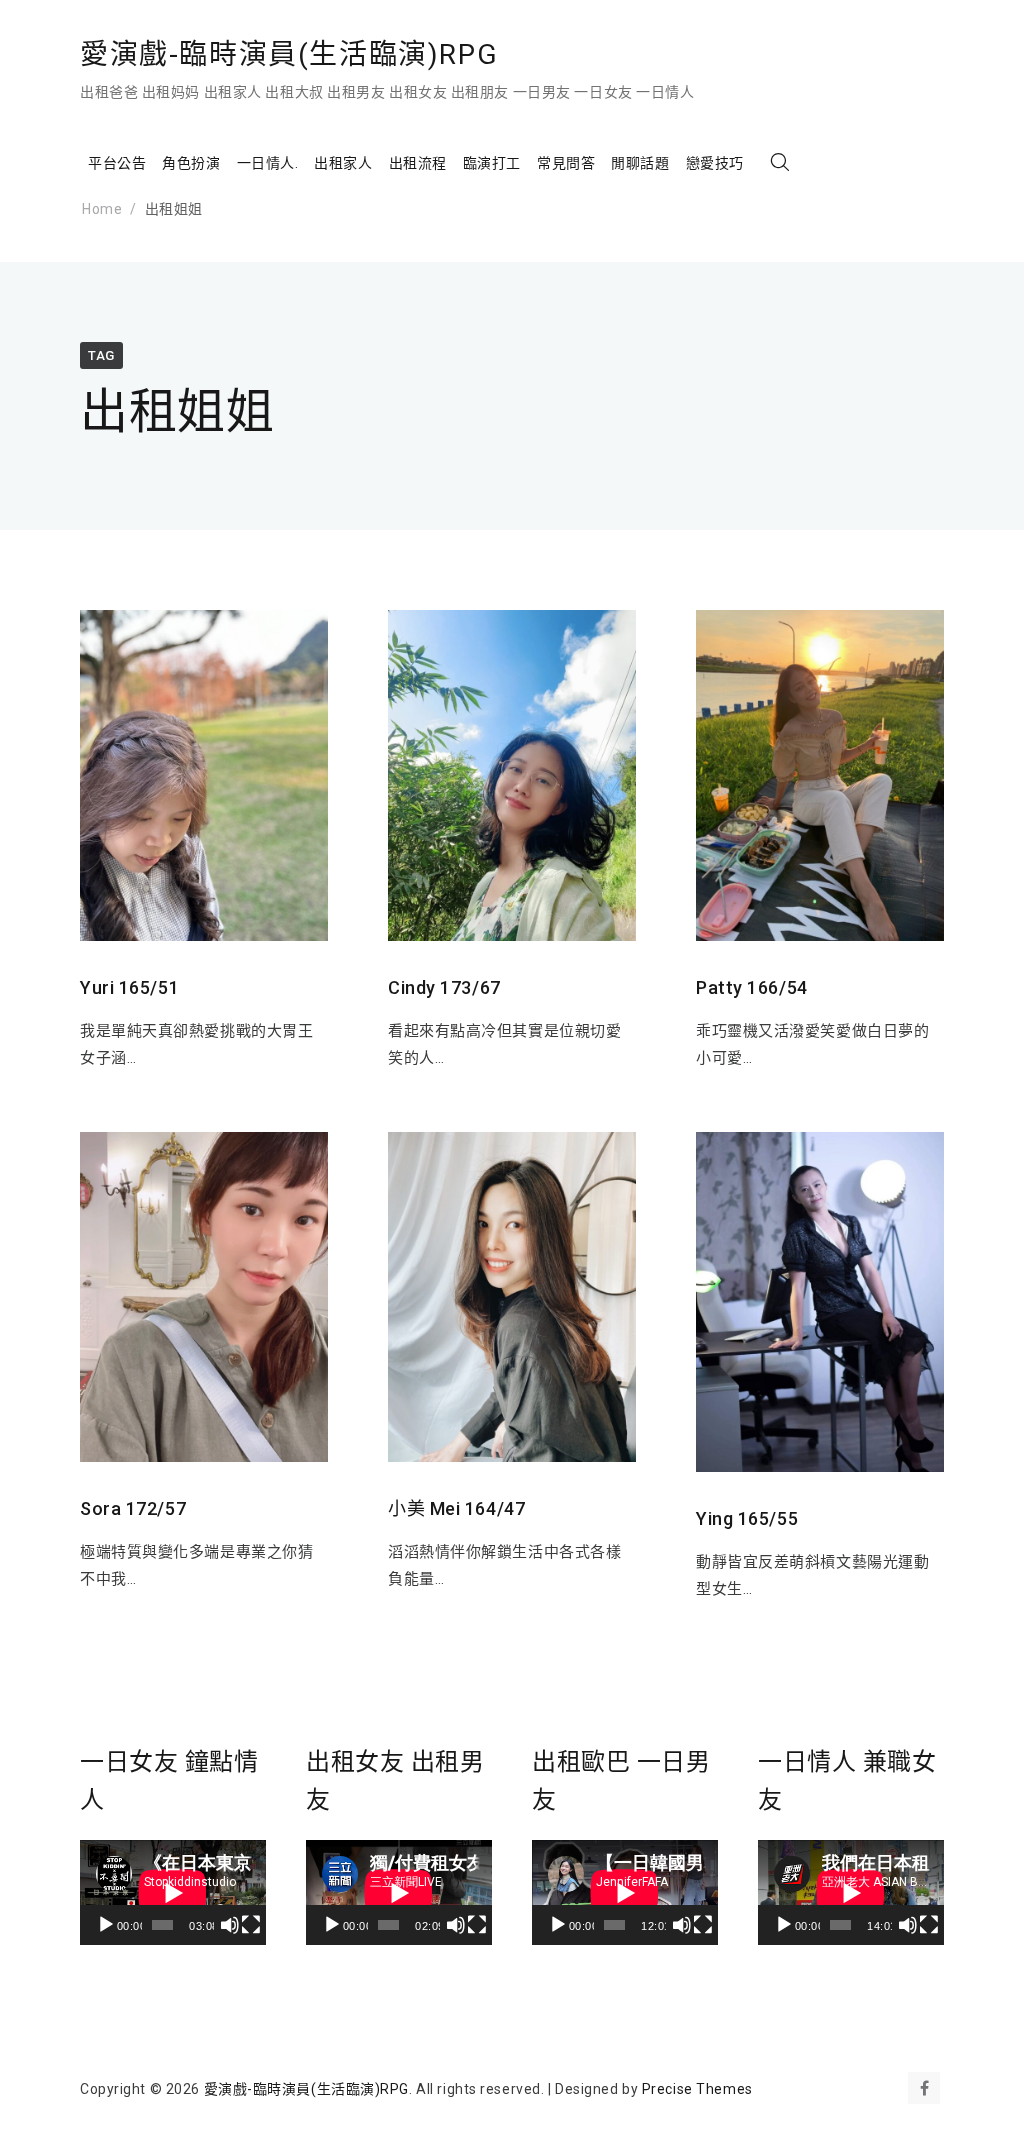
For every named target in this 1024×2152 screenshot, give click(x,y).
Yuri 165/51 (129, 987)
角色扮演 (191, 163)
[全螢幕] (251, 1925)
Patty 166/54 (752, 987)
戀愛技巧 (715, 163)
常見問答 (566, 163)
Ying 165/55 (747, 1518)
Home (102, 209)
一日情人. (268, 163)
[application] (173, 1892)
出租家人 (343, 163)
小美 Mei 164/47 (456, 1508)
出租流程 (418, 163)
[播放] (106, 1925)
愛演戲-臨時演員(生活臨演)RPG (289, 54)
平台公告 (117, 163)
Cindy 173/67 (444, 987)
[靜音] (230, 1925)
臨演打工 (492, 163)
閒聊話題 (640, 163)
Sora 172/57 (133, 1508)
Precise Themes (697, 2089)
